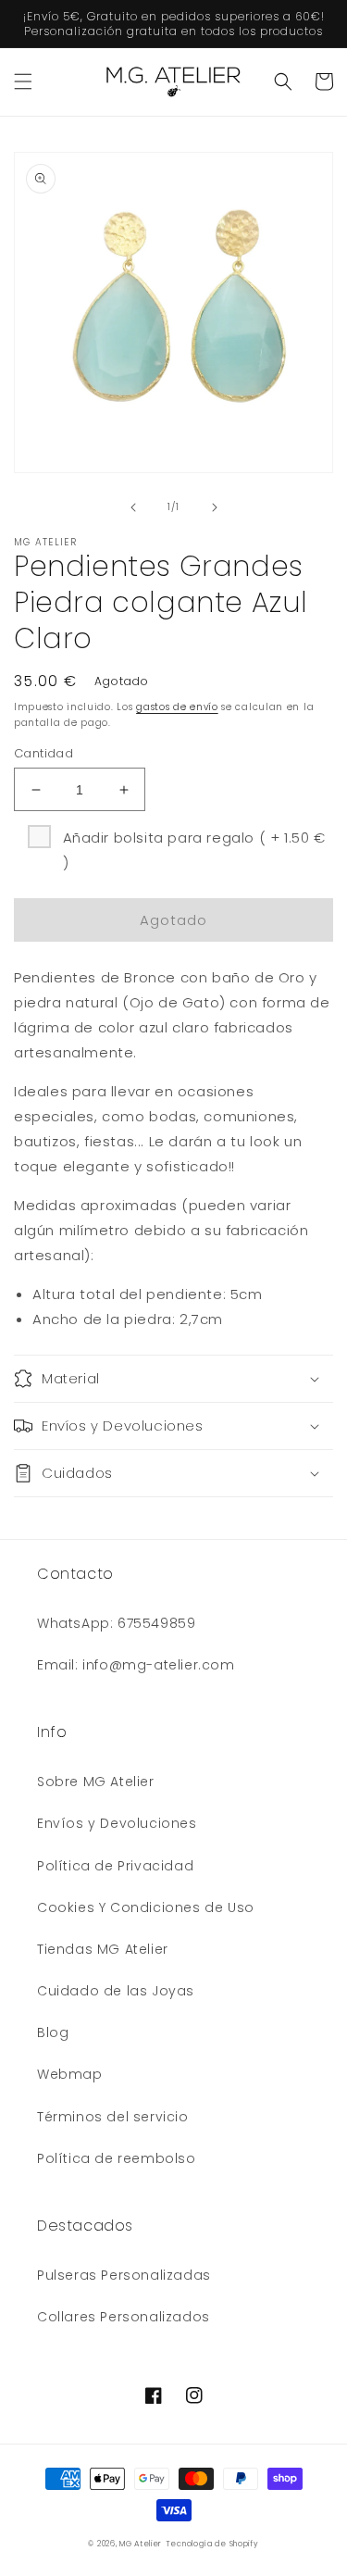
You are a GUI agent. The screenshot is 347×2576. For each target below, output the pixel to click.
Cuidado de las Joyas (116, 1991)
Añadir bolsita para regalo (194, 850)
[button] (23, 81)
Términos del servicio (113, 2117)
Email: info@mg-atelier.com (136, 1665)
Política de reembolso (117, 2158)
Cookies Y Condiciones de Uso (146, 1907)
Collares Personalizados (124, 2317)
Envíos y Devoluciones (117, 1823)
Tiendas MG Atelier (103, 1949)
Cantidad (43, 753)
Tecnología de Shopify (212, 2544)
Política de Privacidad (115, 1866)
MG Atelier (141, 2544)
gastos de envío (177, 707)
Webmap (70, 2074)
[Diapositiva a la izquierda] (133, 507)
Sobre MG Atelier (96, 1782)
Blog (53, 2032)
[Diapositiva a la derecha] (215, 507)
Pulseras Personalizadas (124, 2275)
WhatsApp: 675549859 (116, 1623)
